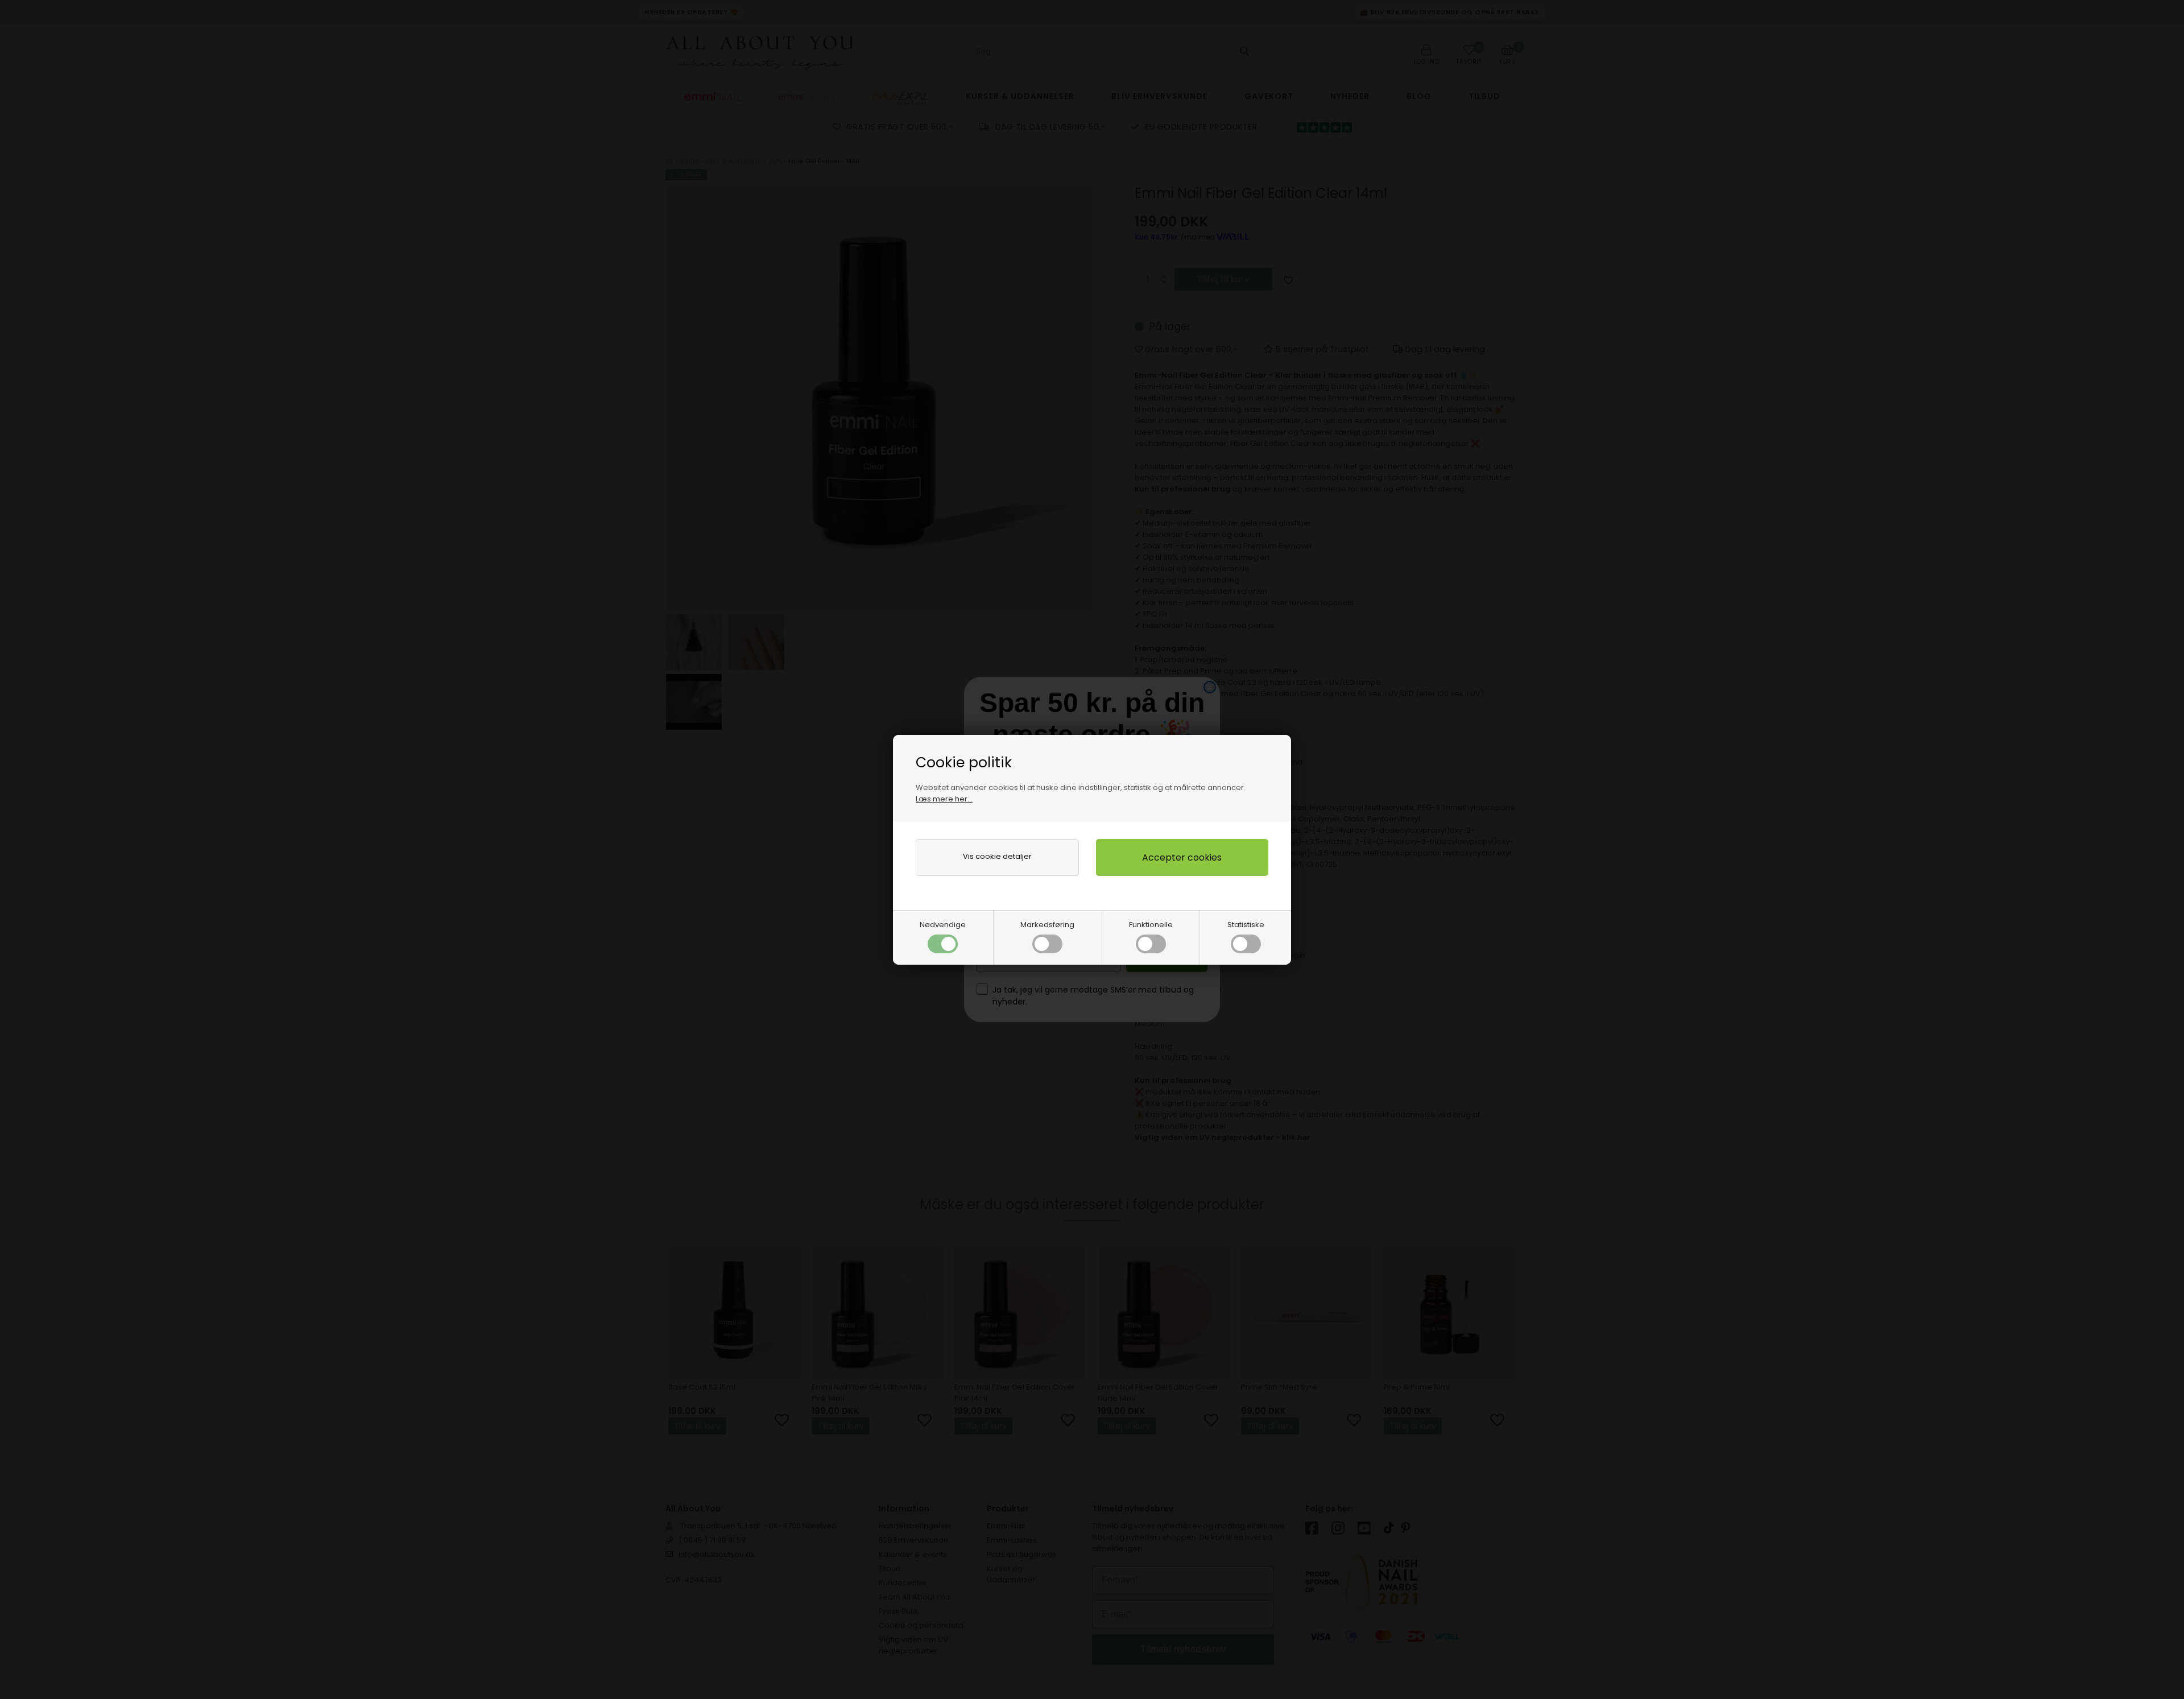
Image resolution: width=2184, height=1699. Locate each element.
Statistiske (1246, 925)
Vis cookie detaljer (997, 856)
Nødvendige (943, 925)
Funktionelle (1151, 925)
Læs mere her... (944, 799)
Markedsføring (1047, 925)
